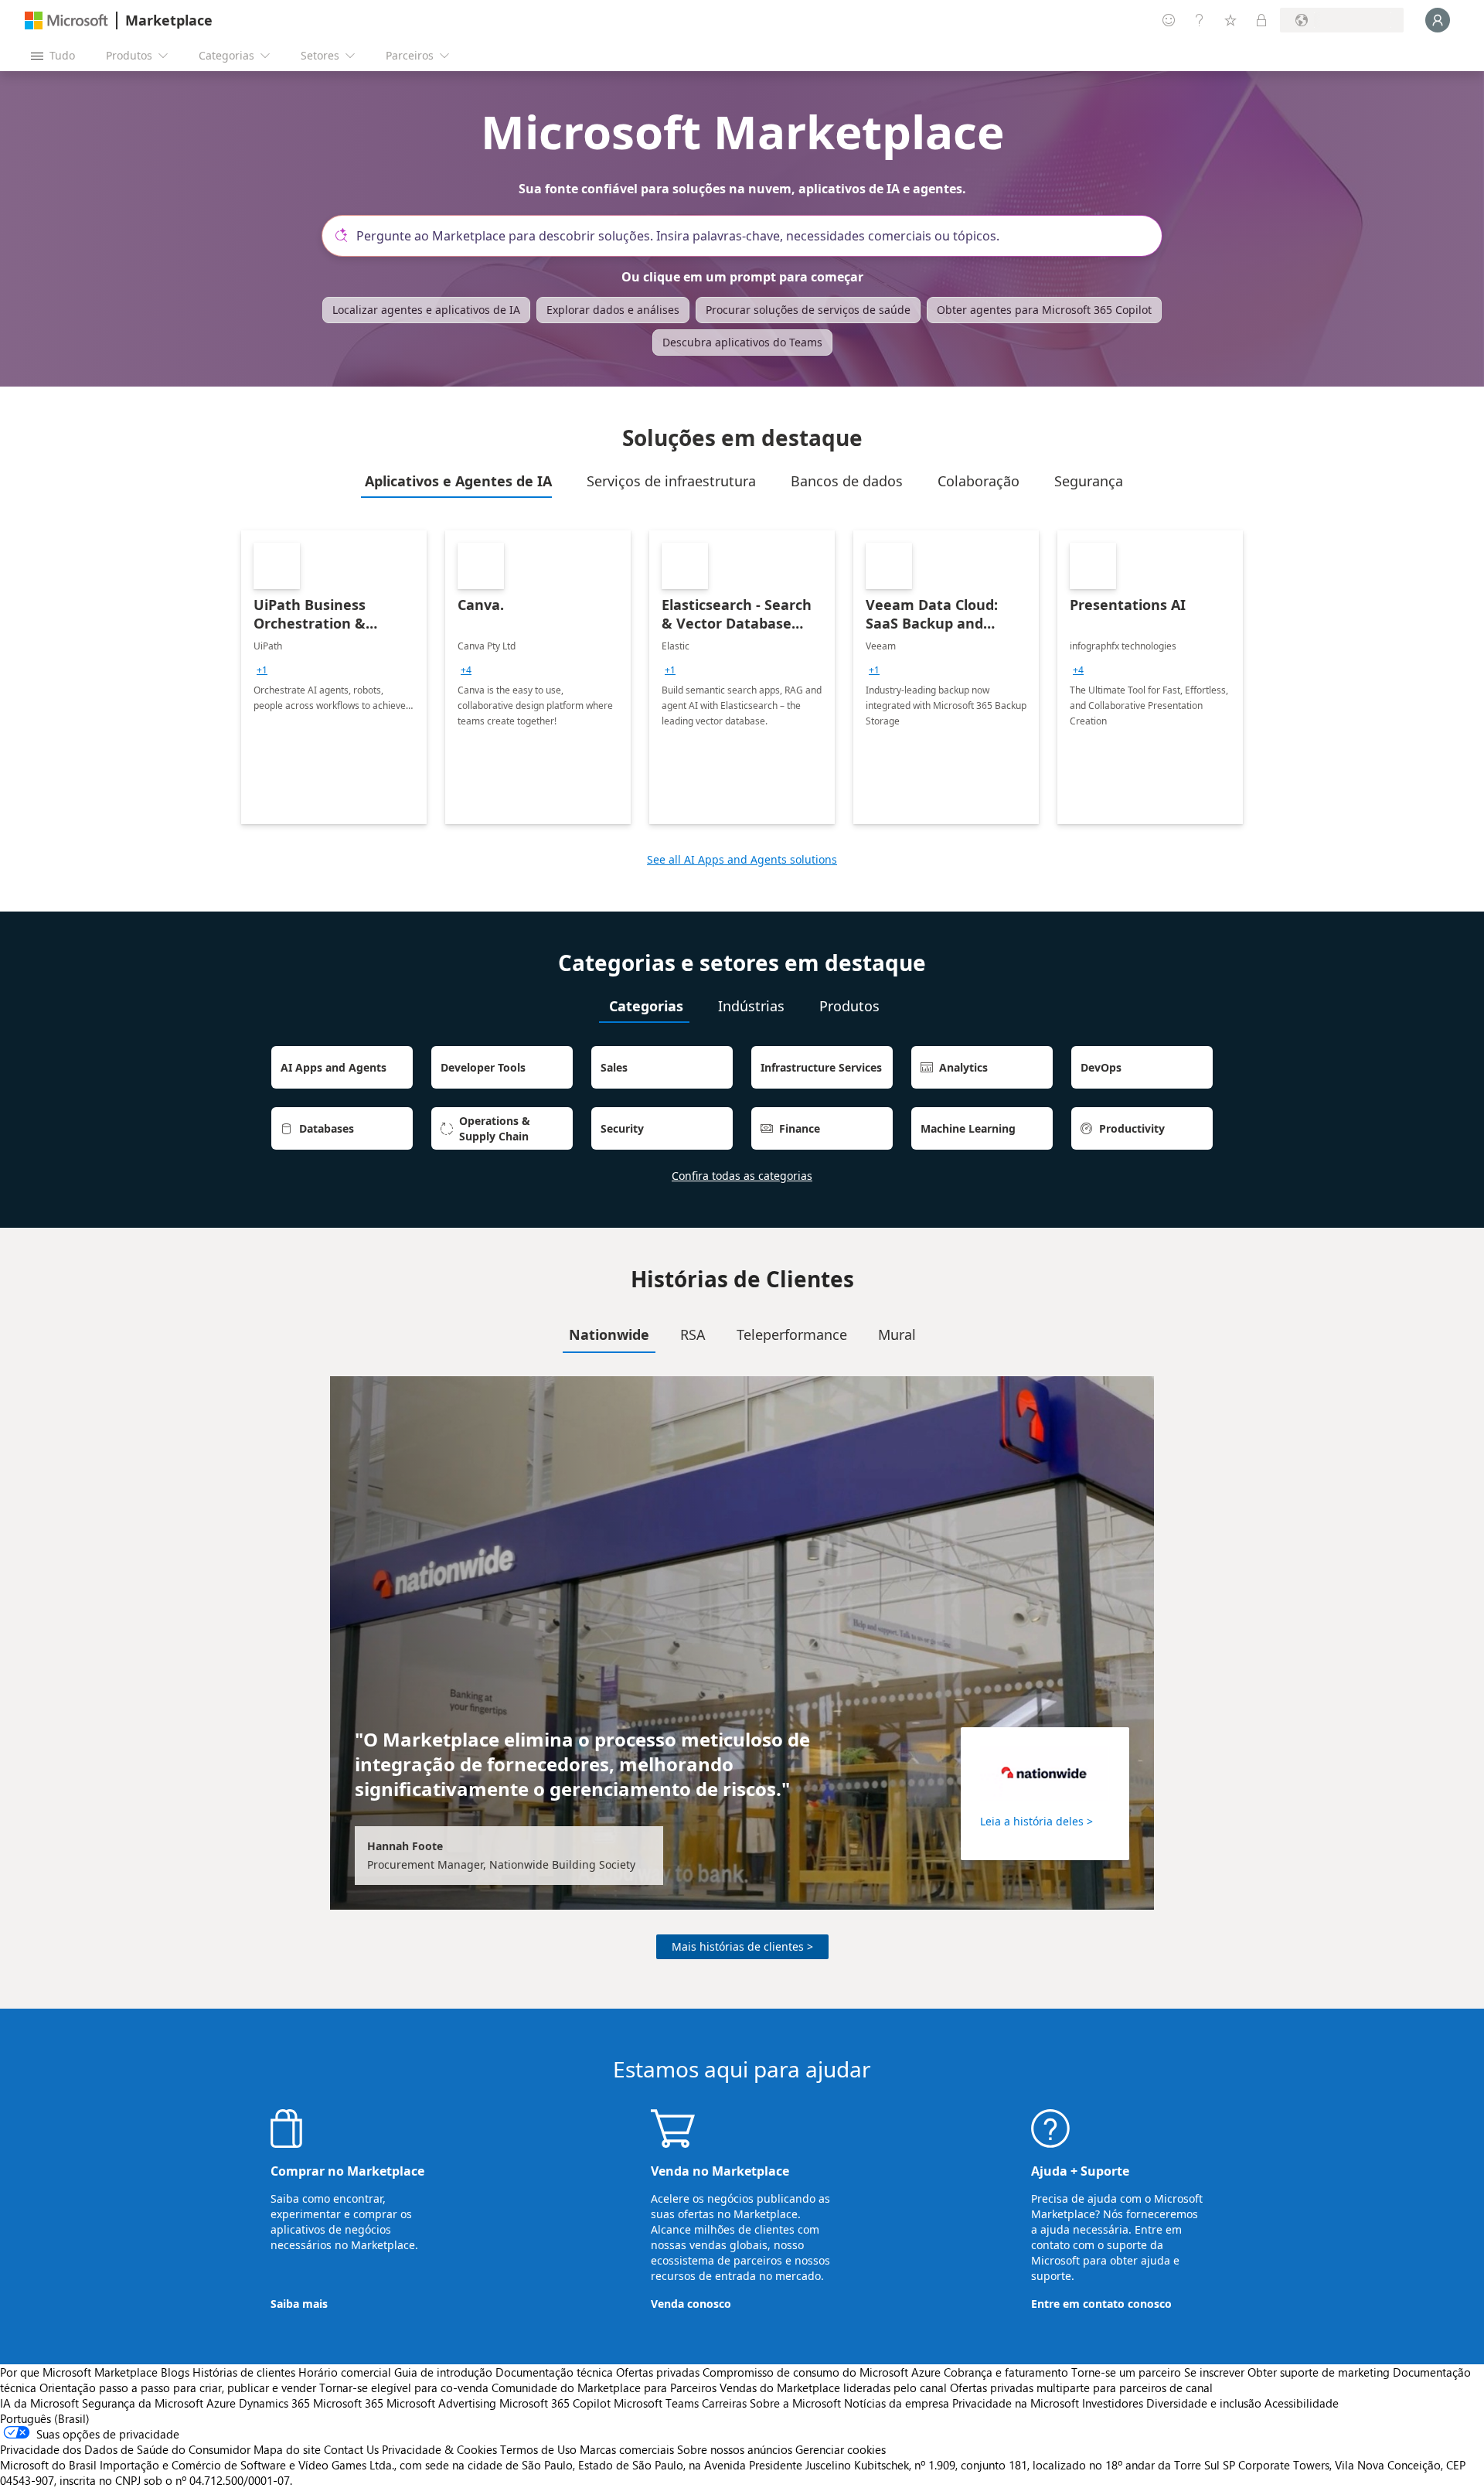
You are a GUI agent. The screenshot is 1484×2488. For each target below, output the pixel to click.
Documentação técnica (554, 2372)
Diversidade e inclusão (1204, 2403)
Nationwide (609, 1334)
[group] (262, 670)
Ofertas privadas (658, 2372)
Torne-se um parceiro (1126, 2372)
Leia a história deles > (1036, 1821)
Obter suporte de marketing (1319, 2372)
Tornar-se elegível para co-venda (404, 2387)
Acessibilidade (1302, 2403)
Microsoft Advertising (441, 2403)
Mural (897, 1334)
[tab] (456, 481)
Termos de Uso (538, 2449)
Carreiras (724, 2403)
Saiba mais (299, 2304)
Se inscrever (1214, 2372)
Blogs (175, 2372)
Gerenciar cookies (841, 2449)
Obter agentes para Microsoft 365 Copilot (1044, 310)
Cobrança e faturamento (1006, 2372)
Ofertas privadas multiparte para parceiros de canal (1081, 2387)
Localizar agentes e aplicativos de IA (426, 310)
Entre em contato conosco (1101, 2304)
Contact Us (351, 2449)
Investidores (1113, 2403)
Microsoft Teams (656, 2403)
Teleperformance (792, 1334)
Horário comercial (345, 2372)
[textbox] (748, 236)
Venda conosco (691, 2304)
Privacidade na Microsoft (1016, 2403)
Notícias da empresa (897, 2403)
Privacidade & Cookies (439, 2449)
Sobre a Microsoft (795, 2403)
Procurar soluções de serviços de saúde (808, 310)
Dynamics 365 (274, 2403)
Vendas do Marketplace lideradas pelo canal (833, 2387)
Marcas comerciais (627, 2449)
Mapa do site (287, 2449)
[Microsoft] (66, 20)
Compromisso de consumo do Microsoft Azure (823, 2372)
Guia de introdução (443, 2372)
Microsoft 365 (348, 2403)
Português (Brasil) (45, 2418)
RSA (693, 1334)
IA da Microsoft (39, 2403)
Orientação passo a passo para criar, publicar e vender (178, 2387)
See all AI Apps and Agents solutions (742, 859)
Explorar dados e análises (613, 310)
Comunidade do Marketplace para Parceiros (604, 2387)
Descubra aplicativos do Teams (742, 342)
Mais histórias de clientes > (742, 1946)
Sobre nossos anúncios (735, 2449)
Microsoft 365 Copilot (555, 2403)
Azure (221, 2403)
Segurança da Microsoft (143, 2403)
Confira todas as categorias (742, 1176)
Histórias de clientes (244, 2372)
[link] (334, 677)
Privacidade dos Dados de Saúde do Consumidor (125, 2449)
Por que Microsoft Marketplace (79, 2372)
